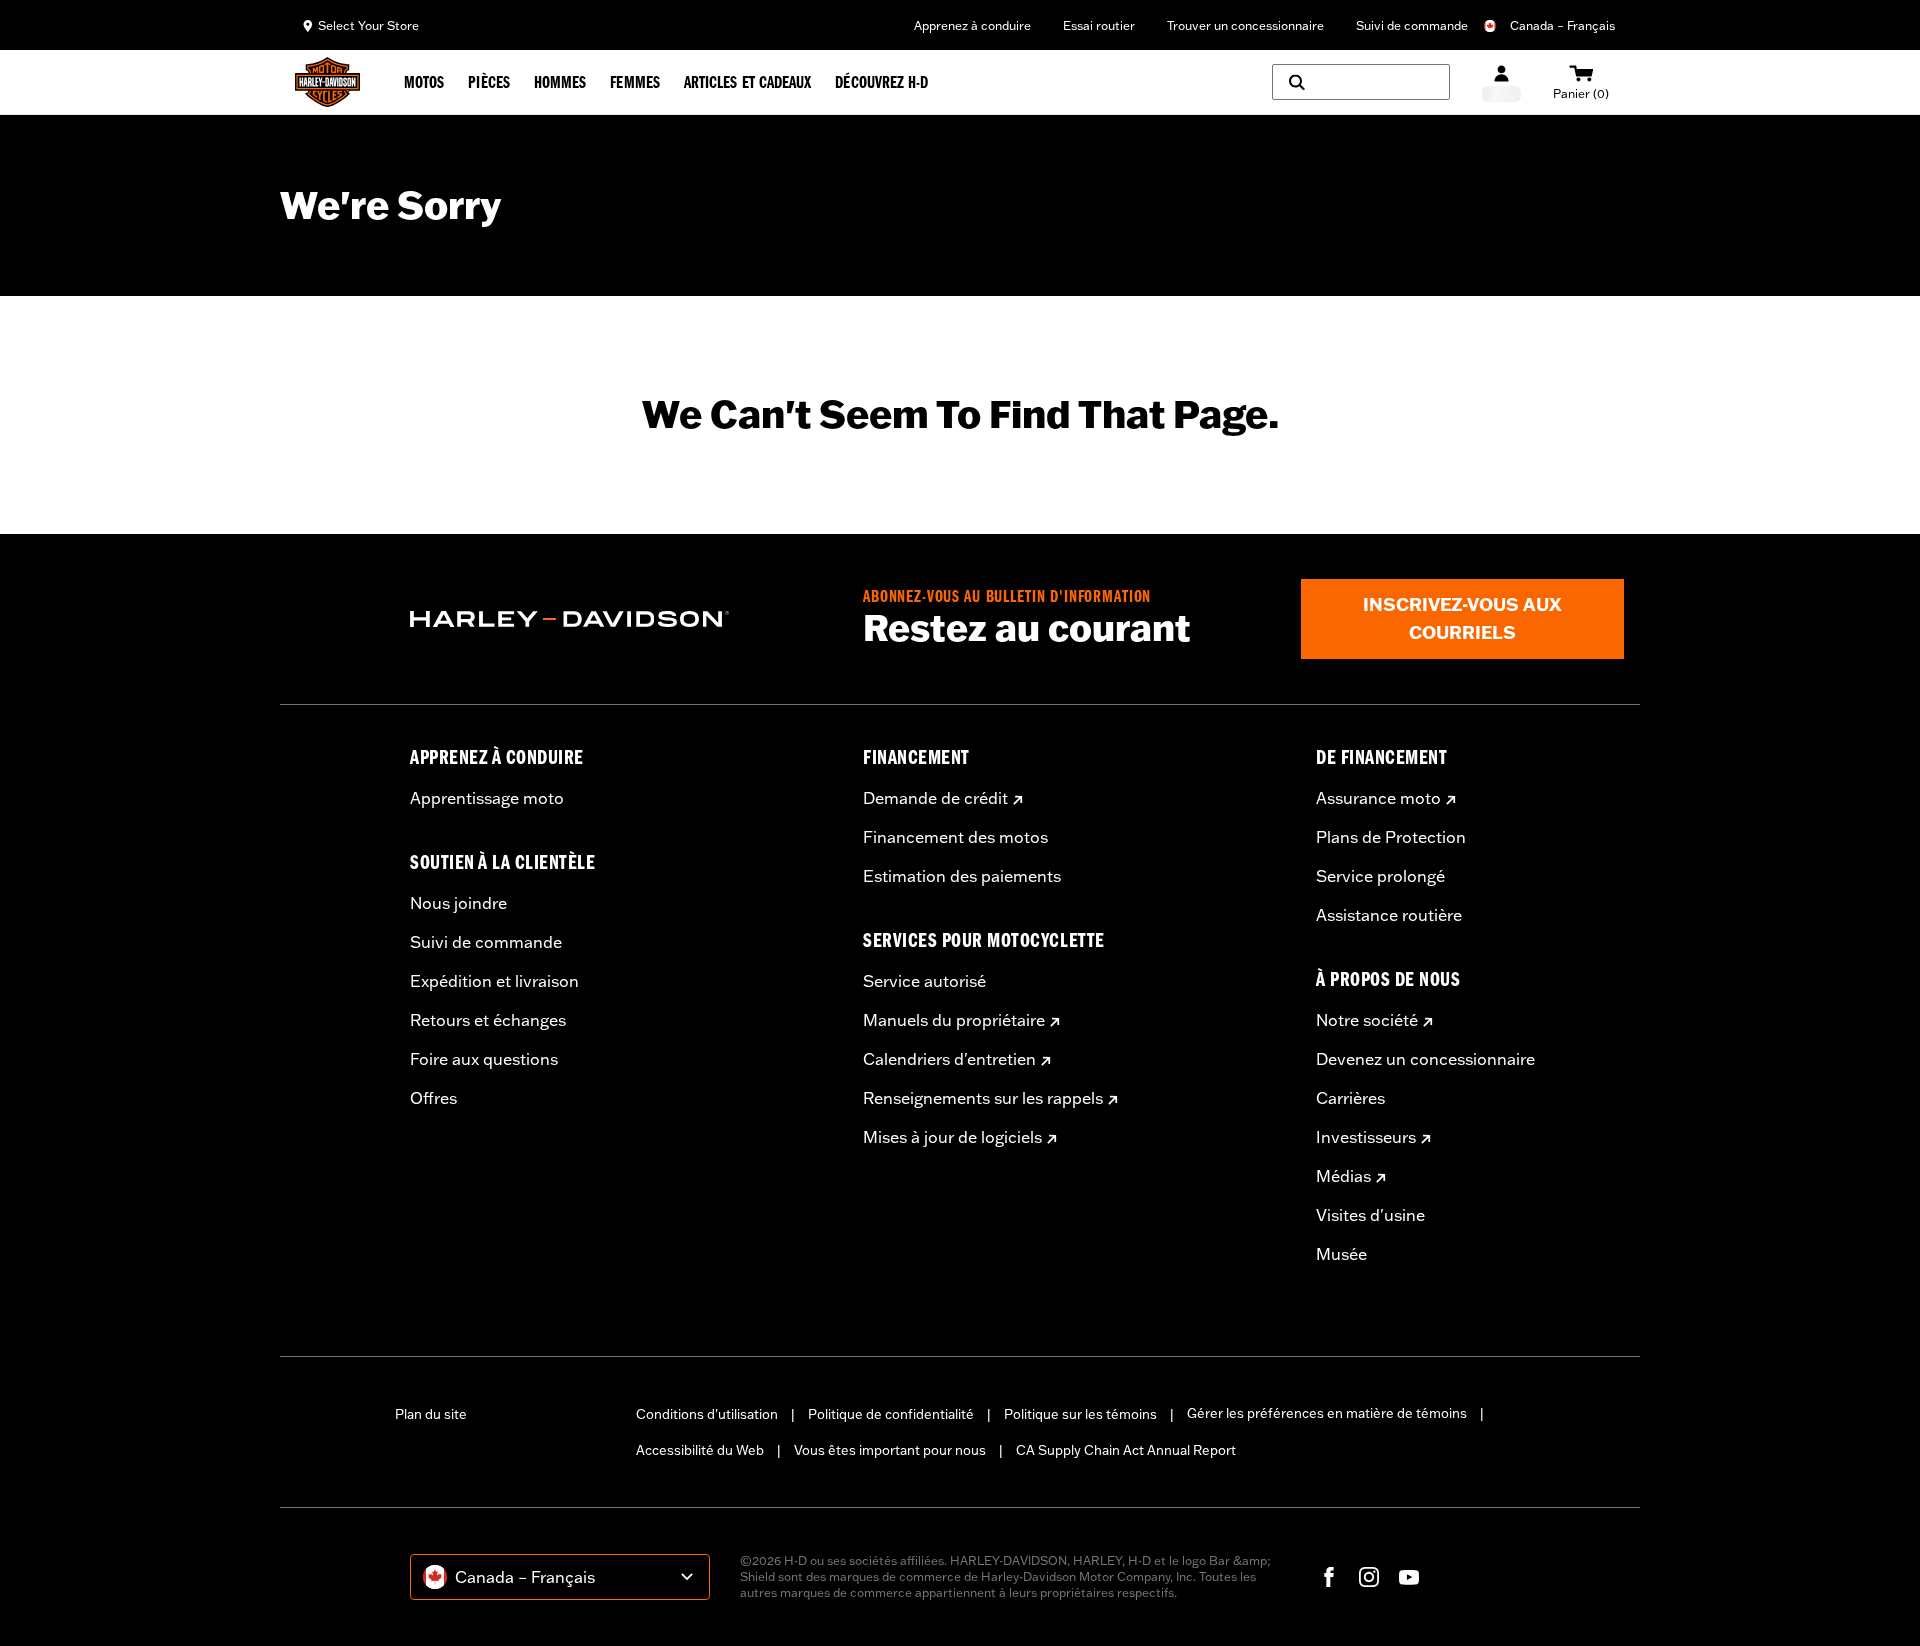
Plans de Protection (1391, 837)
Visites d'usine (1370, 1215)
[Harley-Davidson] (621, 619)
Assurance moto (1378, 798)
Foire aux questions (484, 1059)
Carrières (1350, 1098)
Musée (1341, 1254)
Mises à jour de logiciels (952, 1137)
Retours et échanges (488, 1020)
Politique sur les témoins (1080, 1414)
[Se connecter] (1501, 82)
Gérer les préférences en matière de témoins (1327, 1413)
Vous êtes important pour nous (890, 1450)
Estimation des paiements (962, 876)
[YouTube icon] (1409, 1577)
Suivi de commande (1412, 25)
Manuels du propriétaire (954, 1020)
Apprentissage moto (487, 798)
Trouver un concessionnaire (1245, 25)
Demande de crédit (935, 798)
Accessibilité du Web (700, 1450)
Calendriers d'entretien (949, 1059)
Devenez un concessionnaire (1425, 1059)
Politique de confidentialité (891, 1414)
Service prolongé (1380, 876)
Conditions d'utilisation (707, 1414)
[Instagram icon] (1369, 1577)
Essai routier (1099, 25)
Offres (433, 1098)
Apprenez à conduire (972, 25)
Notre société (1367, 1020)
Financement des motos (955, 837)
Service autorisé (924, 981)
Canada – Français (1562, 25)
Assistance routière (1389, 915)
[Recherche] (1361, 82)
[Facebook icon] (1329, 1577)
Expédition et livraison (494, 981)
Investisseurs (1366, 1137)
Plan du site (431, 1414)
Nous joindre (458, 903)
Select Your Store (368, 25)
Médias (1343, 1176)
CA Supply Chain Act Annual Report (1126, 1450)
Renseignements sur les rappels (983, 1098)
